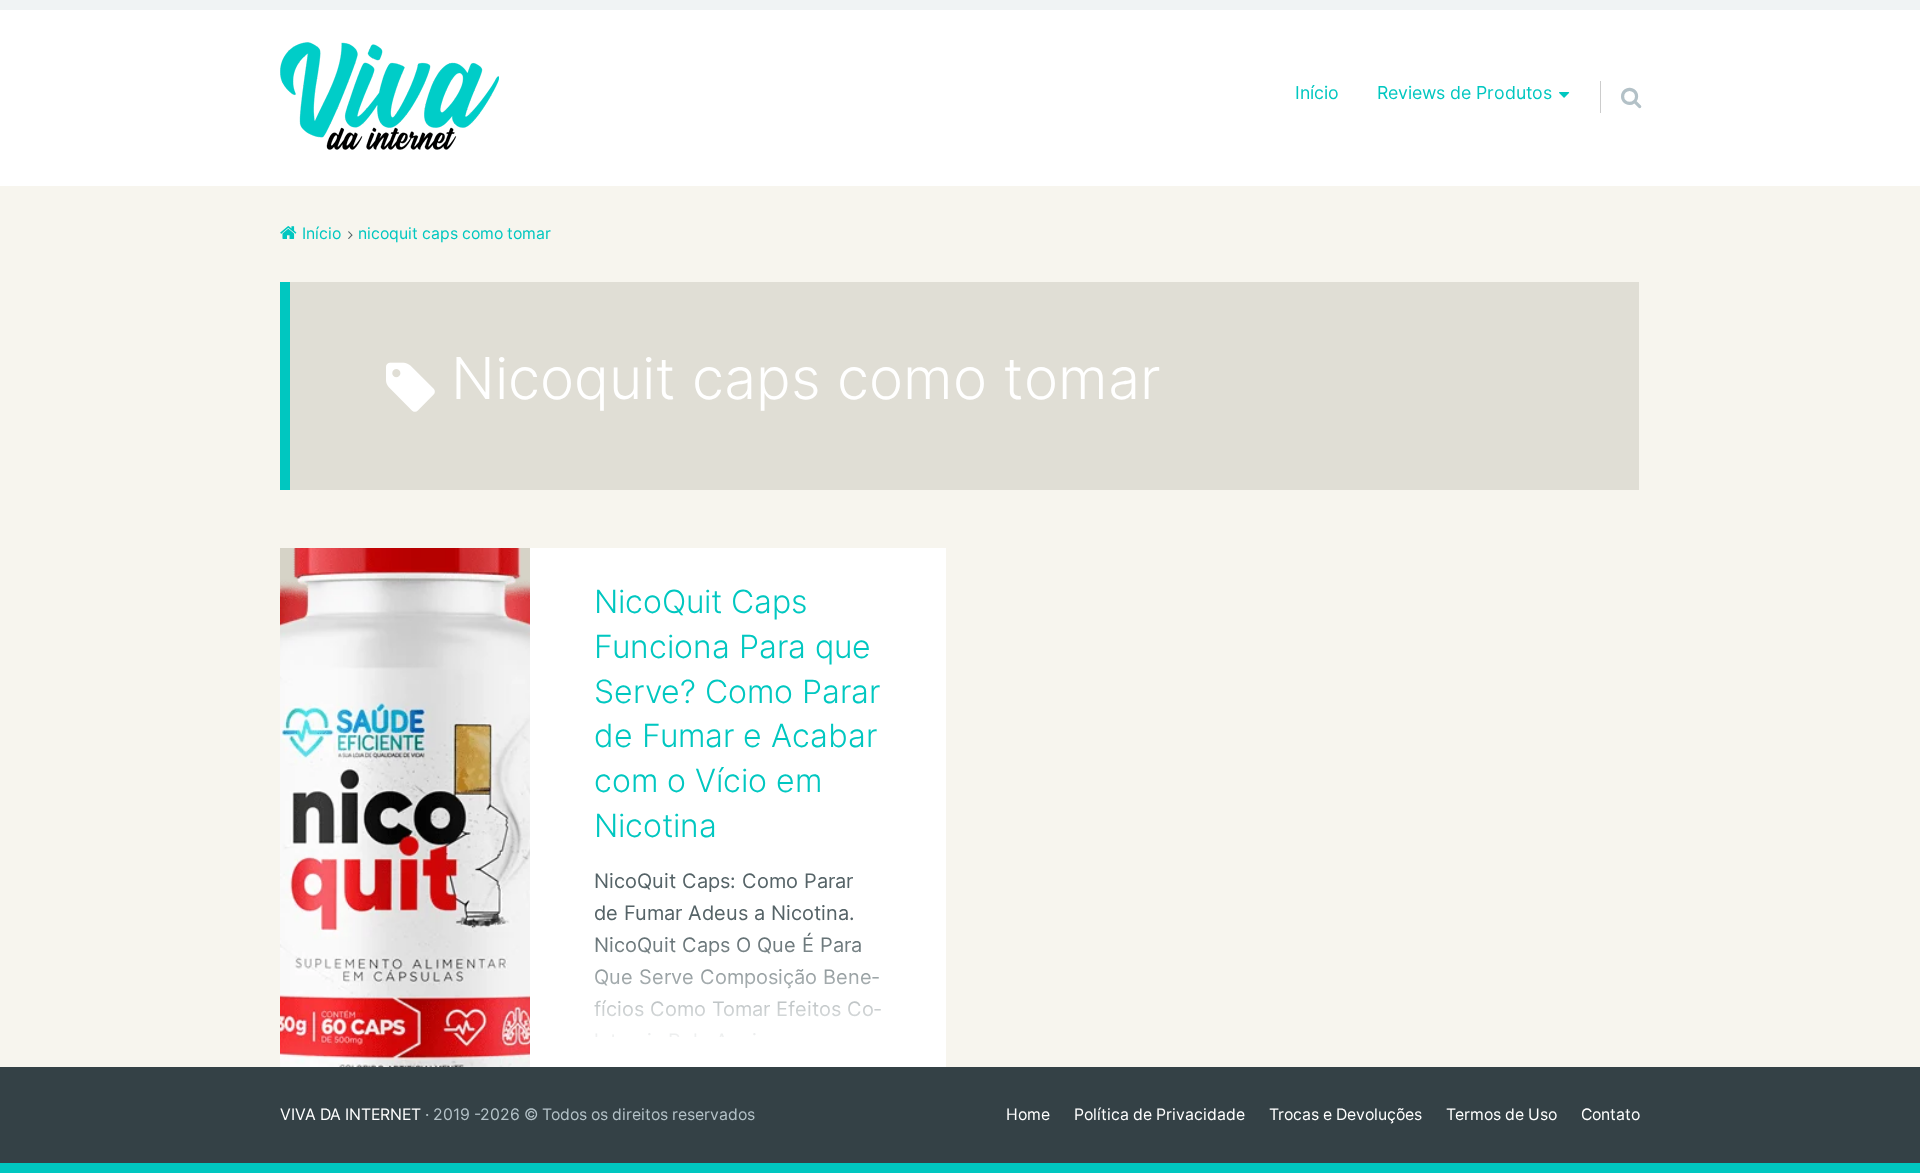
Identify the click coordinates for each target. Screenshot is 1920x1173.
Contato (1610, 1114)
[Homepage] (390, 98)
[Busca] (1613, 72)
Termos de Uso (1501, 1114)
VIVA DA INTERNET (350, 1114)
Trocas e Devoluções (1345, 1114)
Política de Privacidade (1159, 1114)
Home (1028, 1114)
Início (1317, 92)
